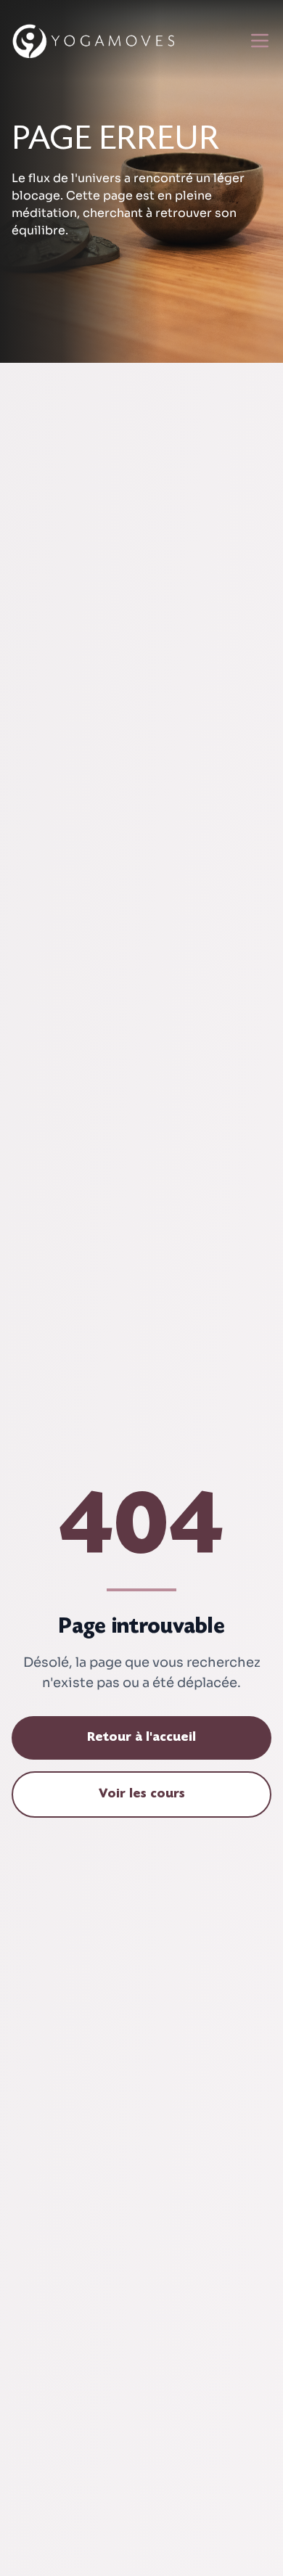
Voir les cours (142, 1794)
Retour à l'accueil (141, 1738)
